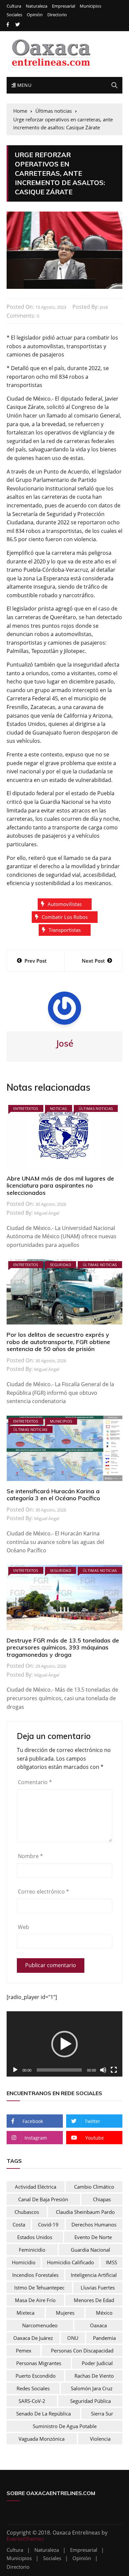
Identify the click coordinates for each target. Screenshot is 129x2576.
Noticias (59, 1108)
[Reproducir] (15, 2070)
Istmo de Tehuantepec (39, 2287)
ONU (73, 2338)
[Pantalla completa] (114, 2070)
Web (23, 1927)
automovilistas (65, 904)
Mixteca (25, 2313)
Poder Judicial (97, 2363)
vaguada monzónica (42, 2439)
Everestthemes (25, 2539)
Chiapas (102, 2199)
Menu (23, 85)
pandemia (104, 2338)
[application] (64, 2044)
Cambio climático (94, 2187)
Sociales (14, 15)
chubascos (27, 2212)
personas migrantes (39, 2363)
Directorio (57, 15)
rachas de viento (94, 2376)
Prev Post (36, 961)
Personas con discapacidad (82, 2351)
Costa (19, 2224)
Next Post (93, 961)
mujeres (65, 2313)
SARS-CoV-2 (32, 2401)
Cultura (14, 6)
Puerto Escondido (36, 2376)
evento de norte (93, 2237)
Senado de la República (43, 2414)
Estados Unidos (35, 2237)
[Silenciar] (103, 2070)
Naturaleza (37, 6)
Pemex (24, 2351)
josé (104, 307)
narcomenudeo (40, 2325)
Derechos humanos (94, 2224)
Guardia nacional (90, 2250)
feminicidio (32, 2250)
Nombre (30, 1856)
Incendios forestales (35, 2275)
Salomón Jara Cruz (92, 2388)
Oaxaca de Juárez (33, 2338)
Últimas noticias (96, 1108)
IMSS (111, 2262)
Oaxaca (98, 2325)
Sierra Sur (102, 2414)
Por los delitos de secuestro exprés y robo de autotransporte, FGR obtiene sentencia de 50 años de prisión (58, 1342)
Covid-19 (48, 2224)
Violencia (100, 2439)
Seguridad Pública (90, 2401)
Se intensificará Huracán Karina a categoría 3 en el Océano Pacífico (53, 1495)
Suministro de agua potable (65, 2426)
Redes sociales (33, 2388)
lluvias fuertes (98, 2287)
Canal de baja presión (43, 2199)
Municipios (90, 6)
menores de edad (94, 2300)
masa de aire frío (35, 2300)
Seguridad (61, 1265)
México (104, 2313)
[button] (64, 2044)
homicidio (24, 2262)
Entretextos (26, 1108)
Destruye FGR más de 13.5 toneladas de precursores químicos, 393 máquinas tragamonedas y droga (63, 1647)
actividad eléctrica (36, 2187)
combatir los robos (65, 917)
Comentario (35, 1782)
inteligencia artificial (94, 2275)
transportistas (65, 930)
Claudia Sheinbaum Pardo (85, 2212)
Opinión (35, 15)
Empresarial (64, 6)
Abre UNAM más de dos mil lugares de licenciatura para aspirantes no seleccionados (60, 1186)
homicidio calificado (70, 2262)
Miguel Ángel (47, 1213)
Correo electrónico (43, 1892)
